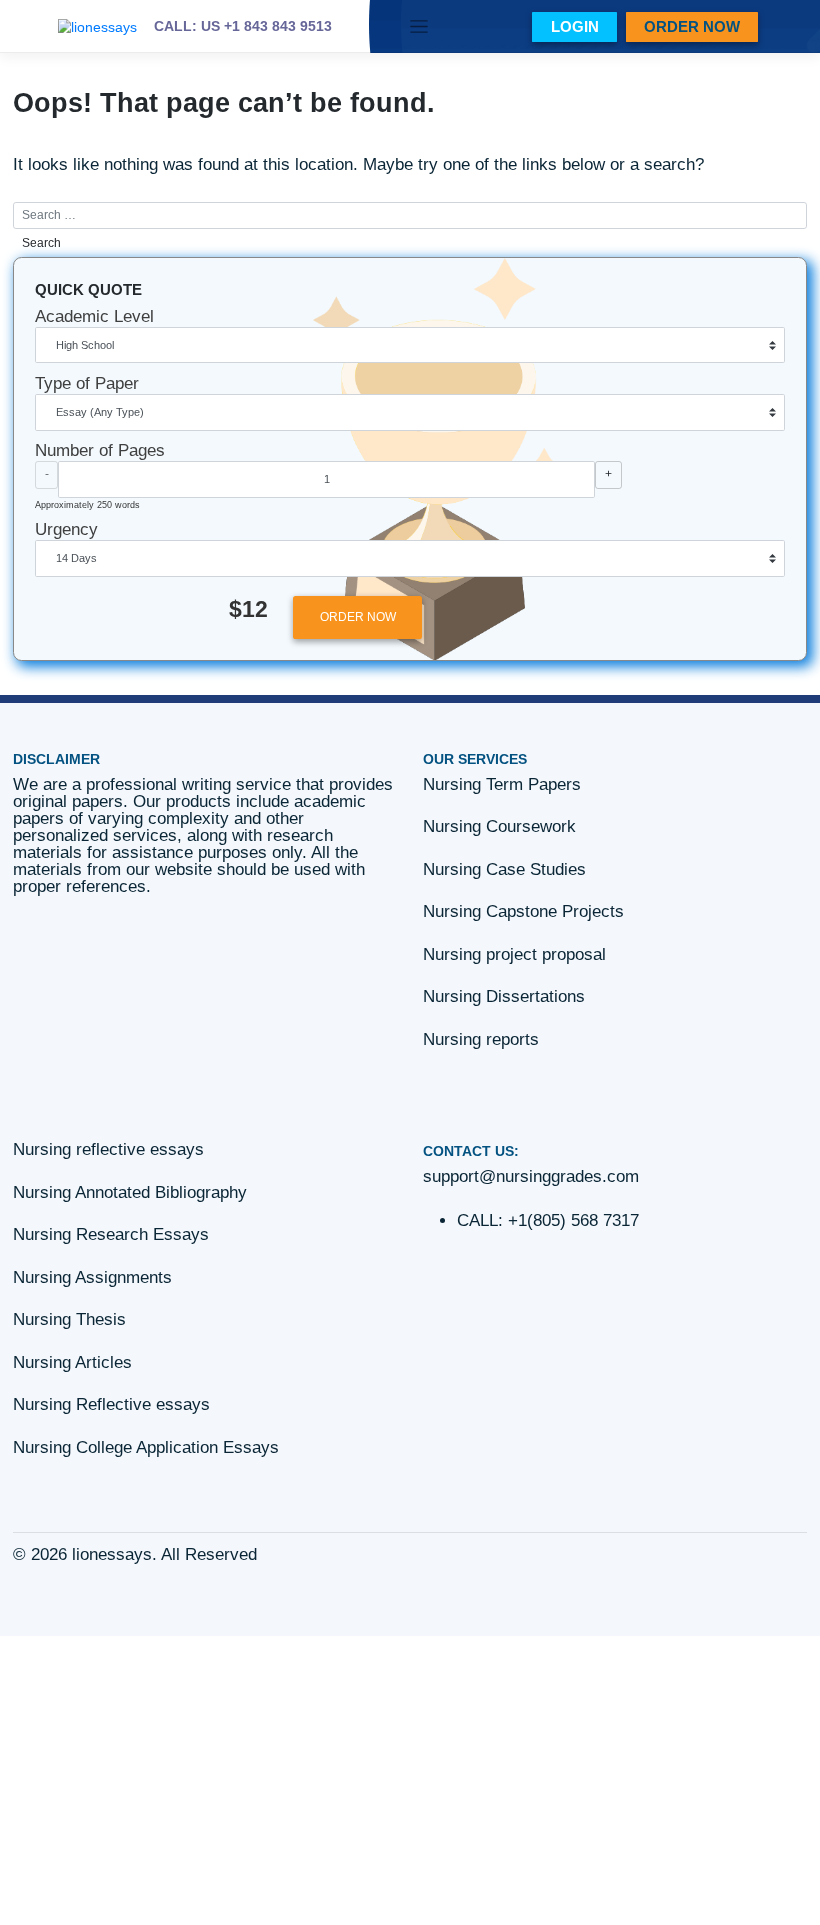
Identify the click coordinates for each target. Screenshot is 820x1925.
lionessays (112, 1554)
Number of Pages (100, 450)
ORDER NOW (692, 26)
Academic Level (94, 316)
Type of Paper (87, 383)
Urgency (66, 529)
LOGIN (575, 26)
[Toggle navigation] (419, 26)
